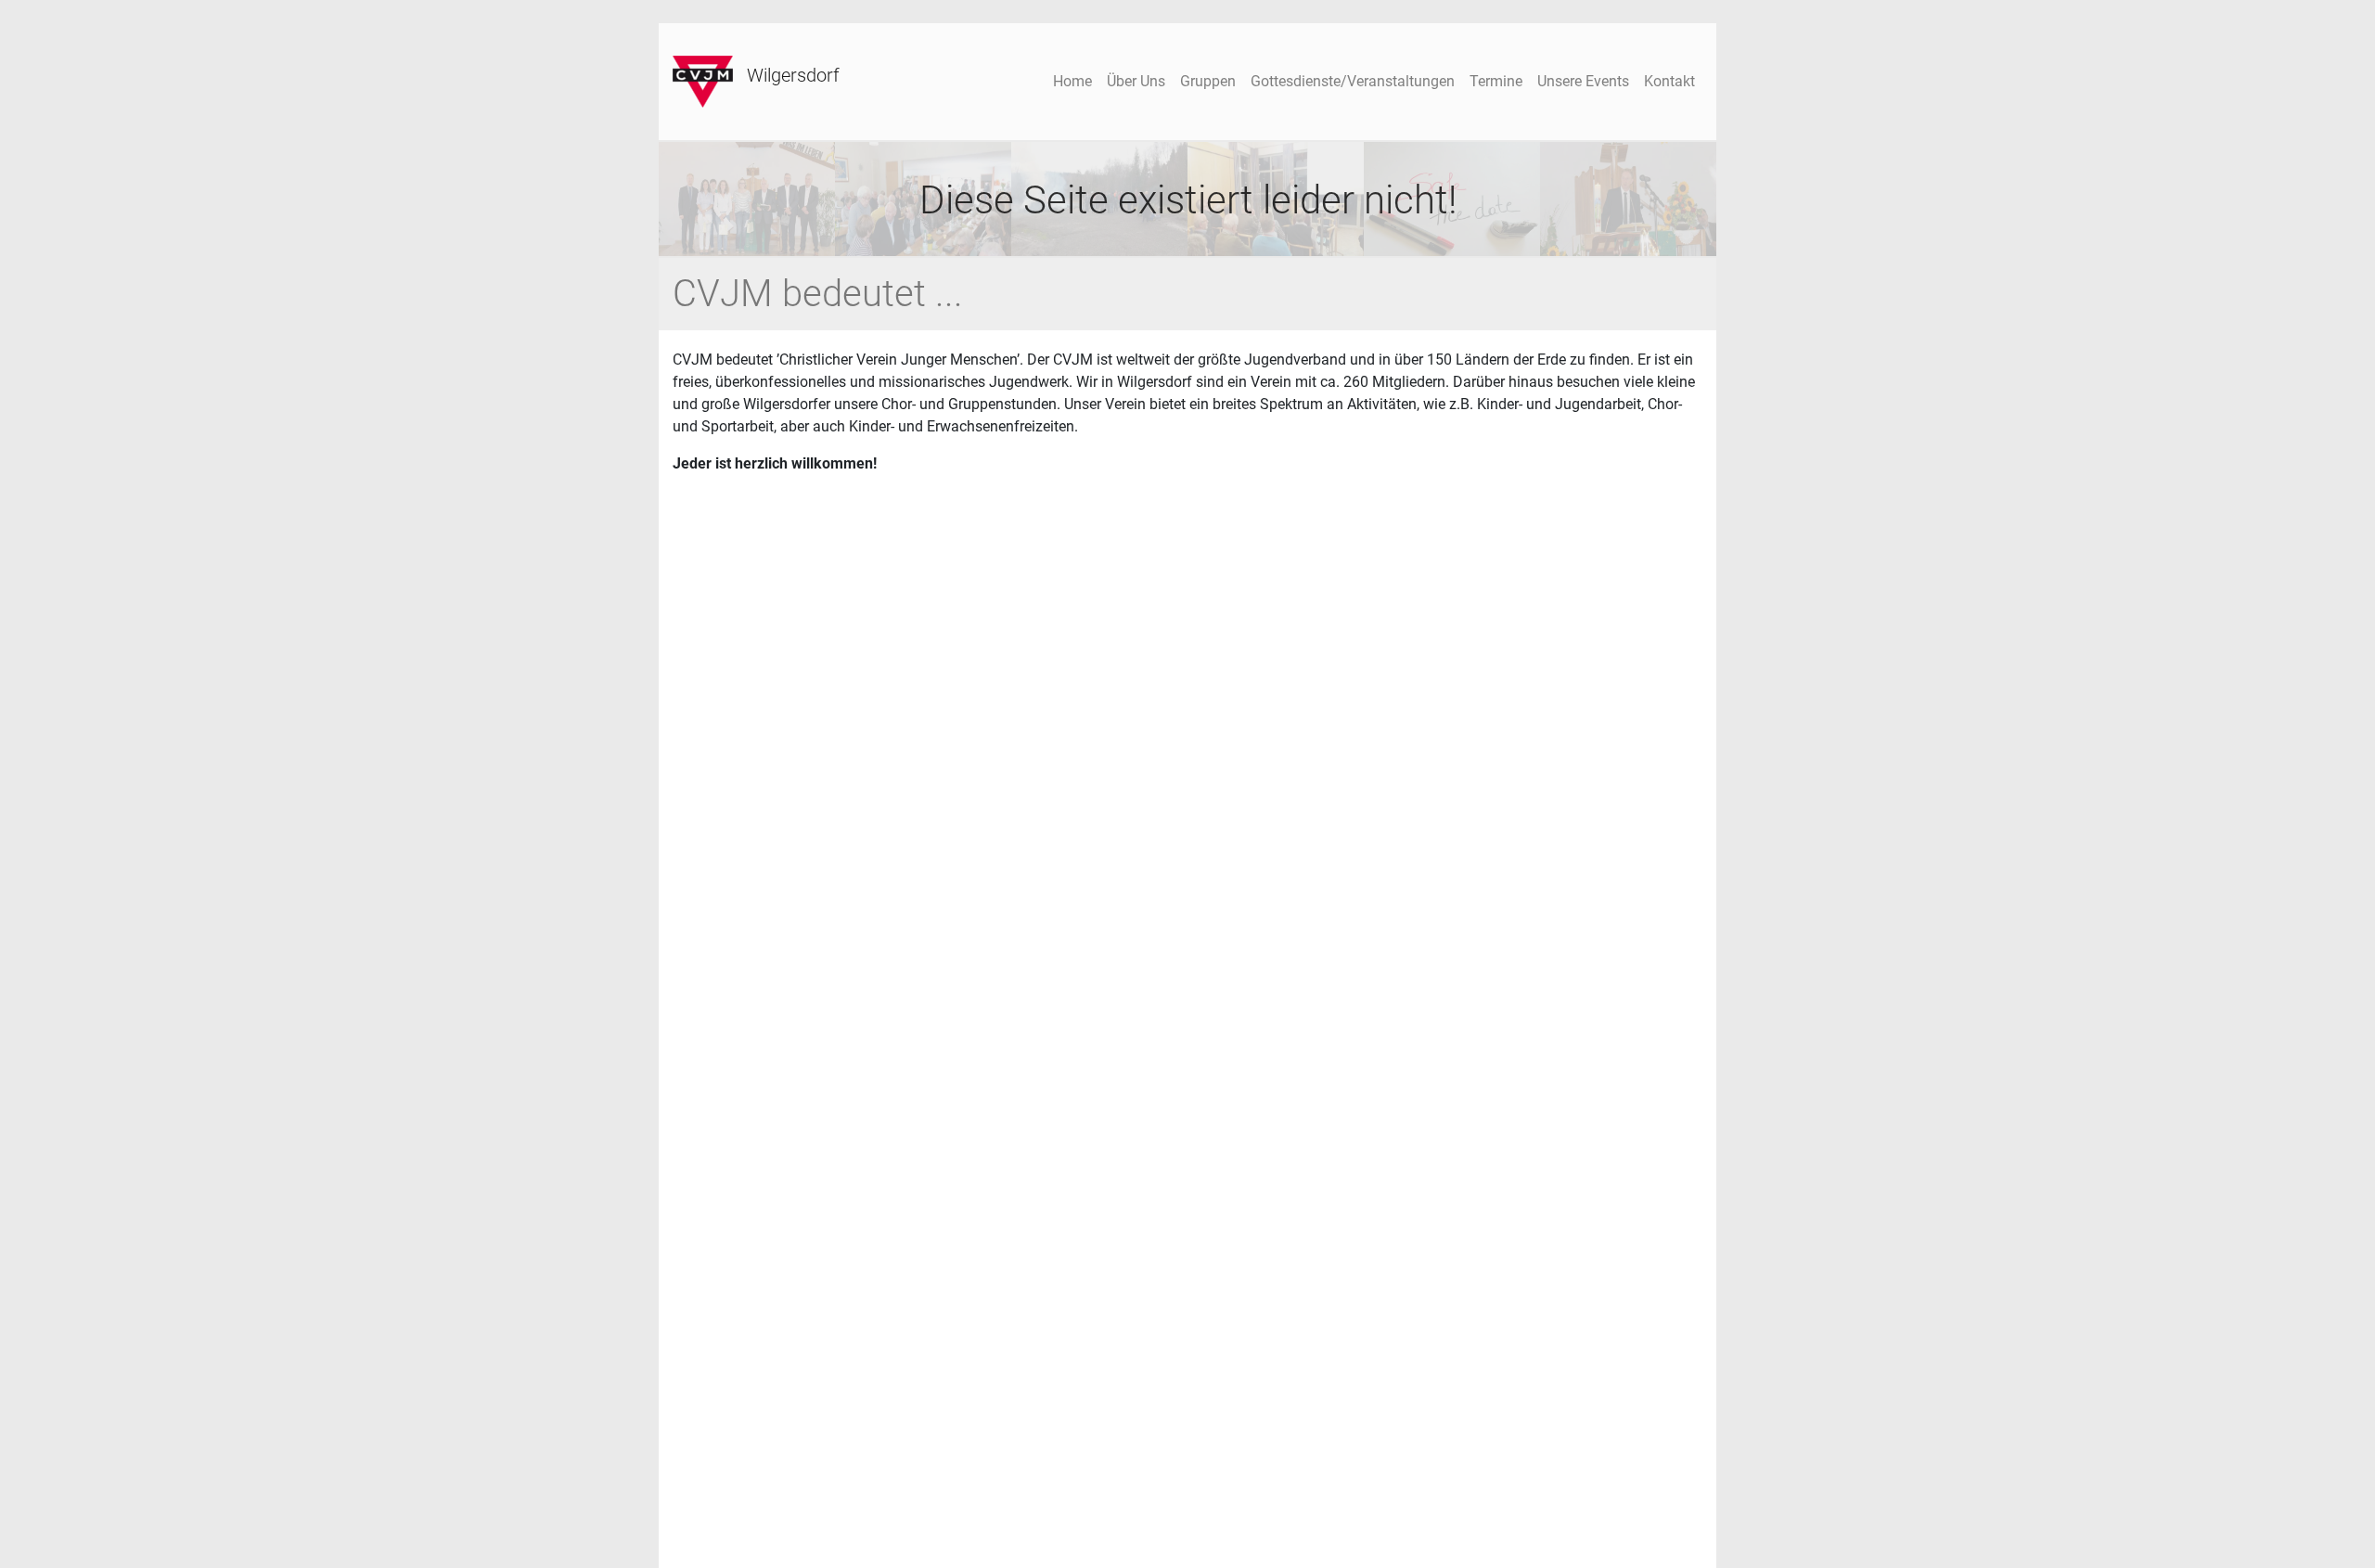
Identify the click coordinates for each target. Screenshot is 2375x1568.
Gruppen (1208, 81)
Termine (1496, 81)
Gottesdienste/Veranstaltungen (1353, 81)
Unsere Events (1583, 81)
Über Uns (1136, 81)
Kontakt (1669, 81)
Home (1072, 81)
